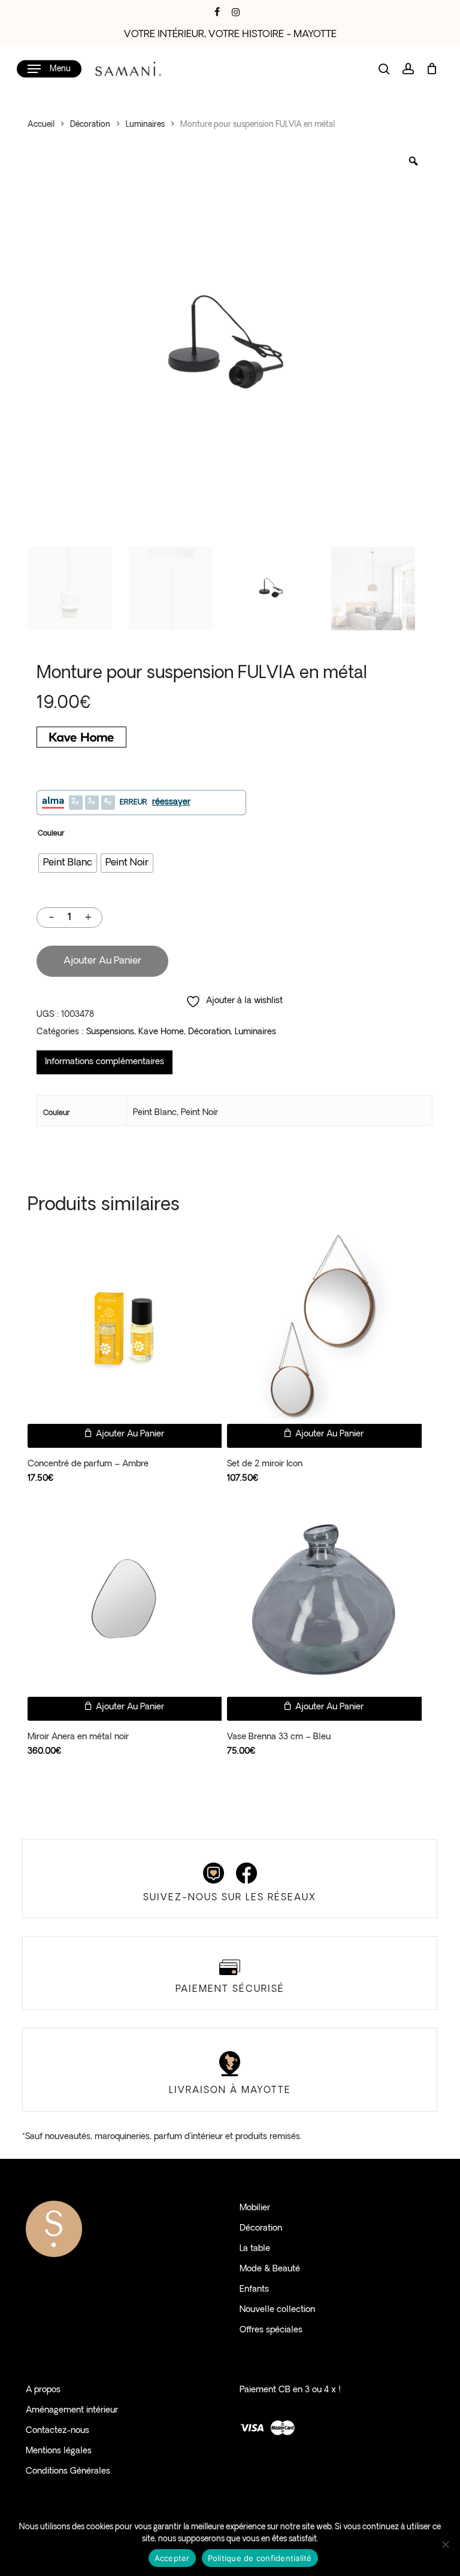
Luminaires (145, 125)
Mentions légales (59, 2451)
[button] (49, 69)
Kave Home (161, 1032)
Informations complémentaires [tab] (105, 1062)
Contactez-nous (57, 2431)
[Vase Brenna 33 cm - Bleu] (324, 1599)
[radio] (68, 863)
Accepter (172, 2558)
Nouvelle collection (277, 2310)
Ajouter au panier (102, 961)
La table (255, 2249)
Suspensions (110, 1032)
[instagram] (236, 12)
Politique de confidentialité (260, 2558)
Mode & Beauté (270, 2269)
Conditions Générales (68, 2472)
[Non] (445, 2544)
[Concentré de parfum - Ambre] (125, 1327)
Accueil (41, 125)
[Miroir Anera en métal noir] (125, 1599)
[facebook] (217, 12)
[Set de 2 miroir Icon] (324, 1327)
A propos (43, 2390)
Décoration (90, 125)
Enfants (254, 2290)
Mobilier (255, 2208)
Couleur (51, 834)
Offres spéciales (271, 2330)
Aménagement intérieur (72, 2411)
